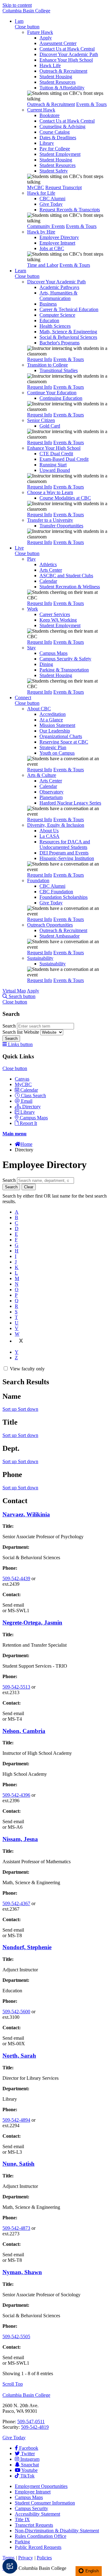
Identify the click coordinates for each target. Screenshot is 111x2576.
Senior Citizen (41, 420)
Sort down (28, 1409)
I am (19, 21)
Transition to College (47, 365)
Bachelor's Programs (60, 343)
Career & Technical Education (69, 309)
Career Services (55, 614)
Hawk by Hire (41, 232)
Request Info (40, 359)
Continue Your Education (52, 393)
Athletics (48, 564)
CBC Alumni (52, 199)
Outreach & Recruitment (63, 71)
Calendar (48, 581)
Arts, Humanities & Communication (58, 296)
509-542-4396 (16, 1795)
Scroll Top (13, 2384)
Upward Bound (55, 470)
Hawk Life (50, 65)
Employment (41, 2486)
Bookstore (49, 115)
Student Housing (56, 77)
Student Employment (60, 154)
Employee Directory (59, 237)
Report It (28, 1123)
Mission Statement (57, 725)
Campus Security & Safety (65, 659)
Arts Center (51, 570)
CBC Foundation (56, 892)
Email (27, 1101)
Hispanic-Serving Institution (67, 858)
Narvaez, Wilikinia (26, 1514)
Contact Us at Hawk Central (67, 49)
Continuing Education (61, 398)
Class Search (33, 1095)
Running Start (53, 465)
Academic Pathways (59, 287)
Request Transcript (64, 187)
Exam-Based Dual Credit (64, 459)
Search (10, 1026)
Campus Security (31, 2508)
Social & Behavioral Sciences (68, 337)
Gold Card (50, 426)
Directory (31, 1107)
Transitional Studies (59, 370)
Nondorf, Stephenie (27, 1947)
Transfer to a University (50, 520)
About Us (49, 831)
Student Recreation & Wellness (70, 587)
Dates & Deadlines (58, 138)
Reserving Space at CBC (64, 742)
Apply (46, 38)
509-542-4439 (16, 1578)
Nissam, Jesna (20, 1839)
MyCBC (36, 187)
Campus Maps (53, 653)
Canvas (22, 1079)
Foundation (38, 880)
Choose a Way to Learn (50, 492)
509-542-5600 (16, 2012)
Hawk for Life (41, 193)
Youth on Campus (57, 753)
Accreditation (53, 714)
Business (48, 304)
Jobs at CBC (52, 248)
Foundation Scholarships (64, 897)
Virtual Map (14, 991)
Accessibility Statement (37, 2514)
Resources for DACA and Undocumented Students (65, 844)
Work (33, 609)
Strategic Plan (53, 747)
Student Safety (54, 171)
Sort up (10, 1409)
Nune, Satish (18, 2164)
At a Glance (51, 720)
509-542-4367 (16, 1903)
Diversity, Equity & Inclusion (56, 825)
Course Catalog (55, 132)
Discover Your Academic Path (69, 54)
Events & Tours (91, 104)
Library (47, 143)
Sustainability (40, 958)
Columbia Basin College (26, 11)
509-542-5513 (16, 1687)
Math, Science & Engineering (68, 332)
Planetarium (51, 797)
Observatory (51, 792)
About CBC (39, 709)
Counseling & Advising (62, 126)
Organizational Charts (61, 736)
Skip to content (17, 5)
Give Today (51, 204)
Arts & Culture (42, 775)
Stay (31, 648)
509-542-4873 (16, 2228)
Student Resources (58, 82)
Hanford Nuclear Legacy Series (70, 803)
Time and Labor (43, 265)
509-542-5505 (16, 2337)
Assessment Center (58, 43)
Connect (23, 698)
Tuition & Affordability (62, 88)
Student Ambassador (60, 936)
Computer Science (57, 315)
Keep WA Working (58, 620)
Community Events (46, 226)
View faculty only (27, 1369)
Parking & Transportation (64, 670)
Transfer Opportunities (61, 526)
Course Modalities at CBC (65, 498)
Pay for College (55, 149)
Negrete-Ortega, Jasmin (32, 1623)
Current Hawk (41, 110)
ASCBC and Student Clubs (66, 576)
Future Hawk (40, 32)
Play (31, 559)
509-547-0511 (31, 2422)
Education (49, 320)
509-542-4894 (16, 2120)
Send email (13, 1605)
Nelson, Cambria (24, 1731)
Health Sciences (55, 326)
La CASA (49, 836)
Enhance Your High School (66, 60)
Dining (46, 664)
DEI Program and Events (64, 853)
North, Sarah (19, 2056)
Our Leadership (55, 731)
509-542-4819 (35, 2427)
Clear (29, 1187)
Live (19, 548)
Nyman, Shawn (22, 2272)
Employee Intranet (57, 243)
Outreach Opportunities (50, 925)
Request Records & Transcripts (70, 210)
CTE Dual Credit (56, 454)
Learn (21, 271)
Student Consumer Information (45, 2503)
